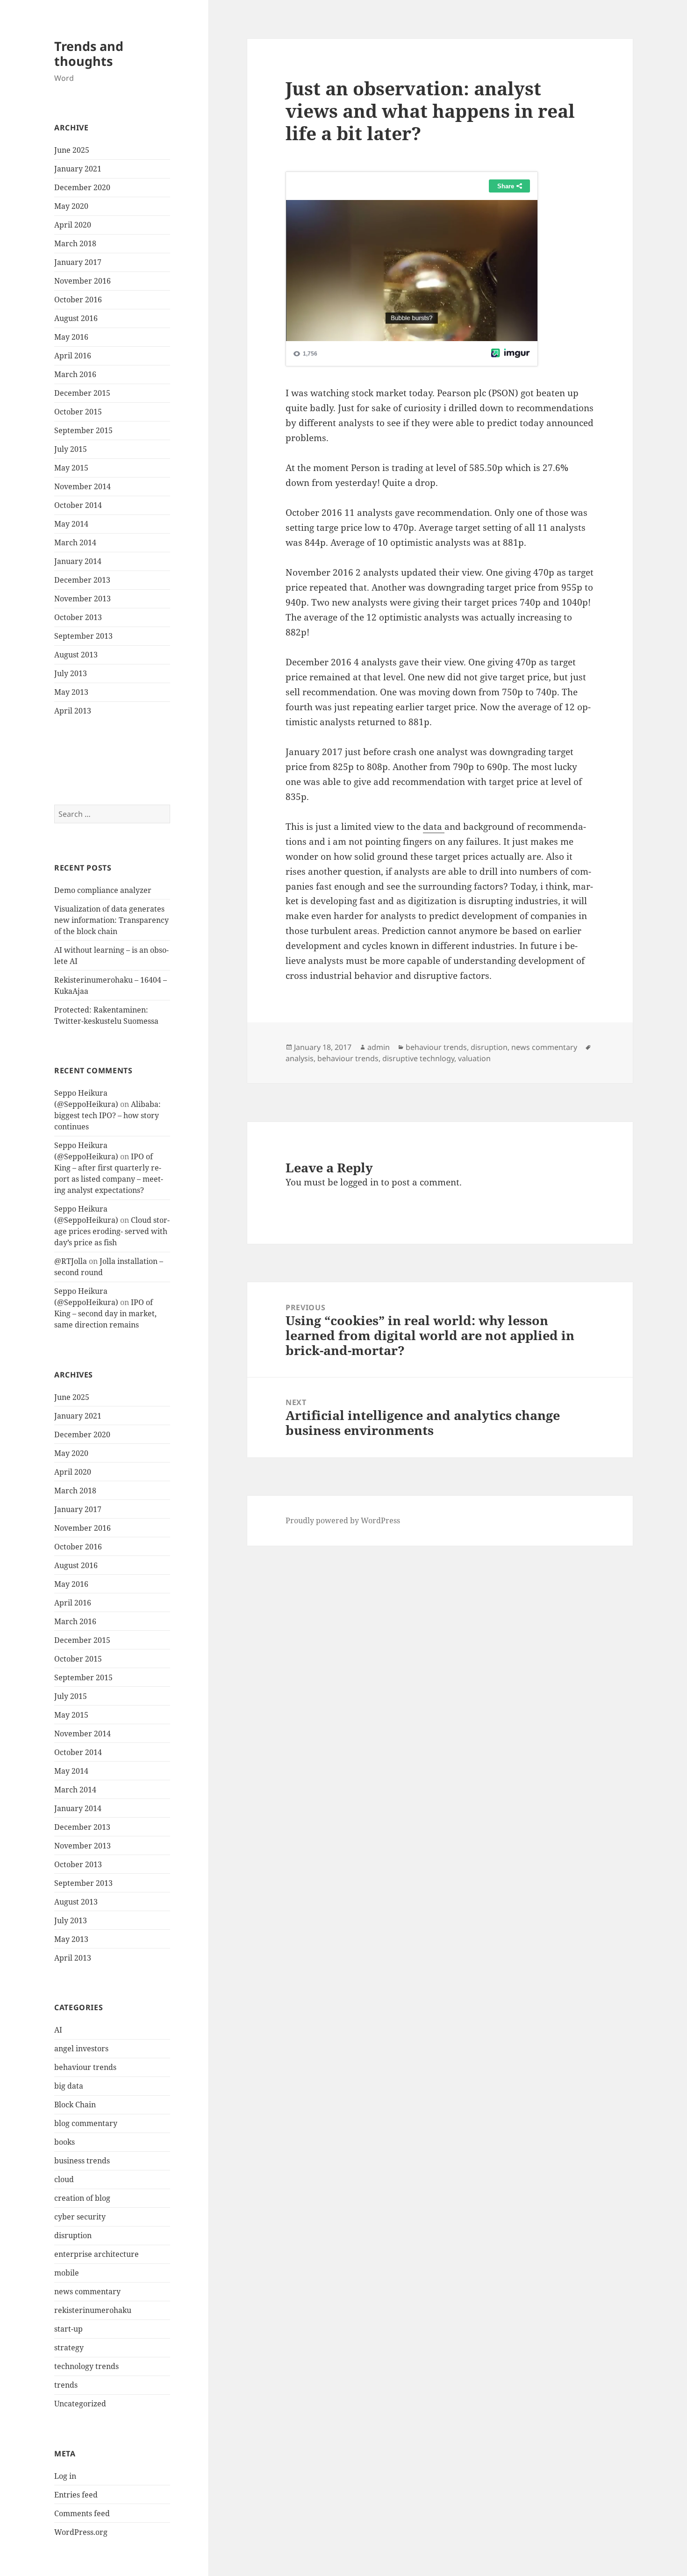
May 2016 (71, 337)
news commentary (87, 2291)
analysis (300, 1058)
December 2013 (82, 580)
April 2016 (73, 356)
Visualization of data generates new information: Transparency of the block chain (111, 920)
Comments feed (82, 2513)
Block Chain (75, 2105)
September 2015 (83, 430)
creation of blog (82, 2198)
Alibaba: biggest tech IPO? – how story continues (107, 1115)
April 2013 (73, 711)
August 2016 (76, 318)
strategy (69, 2348)
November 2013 (82, 599)
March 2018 (75, 243)
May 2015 (71, 468)
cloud (64, 2179)
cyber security (80, 2217)
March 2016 (75, 374)
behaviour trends (85, 2067)
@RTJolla (71, 1261)
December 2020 (82, 187)
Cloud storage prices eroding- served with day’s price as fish (112, 1231)
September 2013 (83, 636)
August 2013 (76, 655)
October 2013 (78, 617)
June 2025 (72, 150)
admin (379, 1047)
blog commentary (86, 2123)
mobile (67, 2273)
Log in (65, 2476)
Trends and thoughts (89, 54)
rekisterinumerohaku (93, 2310)
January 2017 (78, 262)
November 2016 (82, 281)
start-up (68, 2329)
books (64, 2142)
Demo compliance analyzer (103, 890)
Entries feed (76, 2495)
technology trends (86, 2366)
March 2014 (75, 542)
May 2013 (71, 692)
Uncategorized (80, 2404)
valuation (474, 1058)
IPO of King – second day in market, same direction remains (105, 1313)
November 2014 (82, 486)
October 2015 (78, 412)
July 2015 (71, 449)
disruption (73, 2235)
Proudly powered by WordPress (343, 1520)
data (434, 827)
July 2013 (71, 673)
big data (69, 2086)
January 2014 (78, 561)
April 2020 (73, 225)
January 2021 (78, 169)
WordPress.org (81, 2532)
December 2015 (82, 393)
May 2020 (71, 206)
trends (66, 2385)
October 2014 (78, 505)
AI (58, 2030)
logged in (359, 1182)
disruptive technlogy (418, 1058)
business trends (82, 2161)
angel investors (81, 2048)
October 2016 (78, 300)
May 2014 (71, 524)
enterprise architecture (97, 2254)
